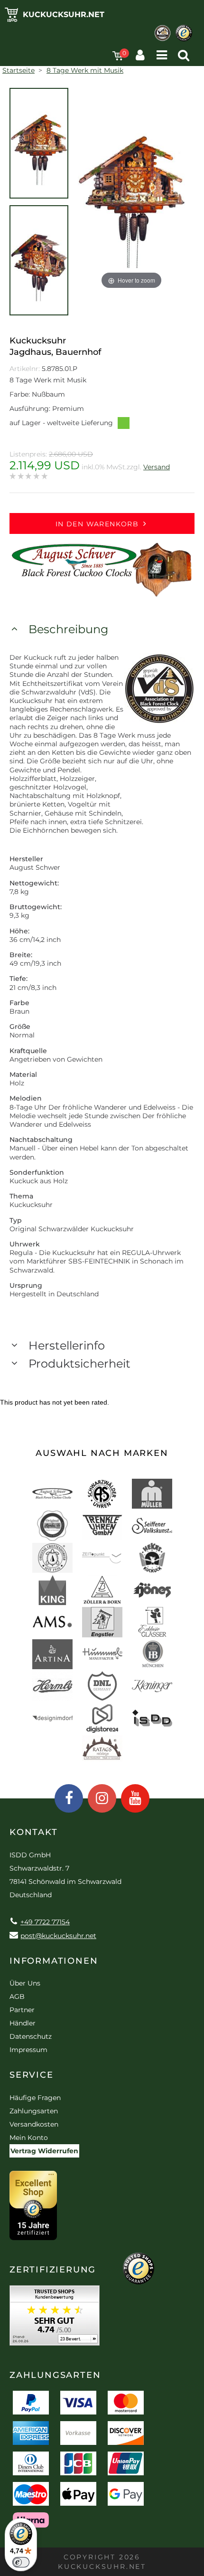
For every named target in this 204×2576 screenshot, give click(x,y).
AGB (17, 1996)
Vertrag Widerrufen (44, 2151)
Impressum (28, 2050)
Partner (22, 2010)
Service (32, 2075)
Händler (23, 2023)
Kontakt (34, 1832)
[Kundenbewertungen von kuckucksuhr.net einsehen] (55, 2319)
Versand (157, 467)
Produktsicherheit (79, 1364)
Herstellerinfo (67, 1345)
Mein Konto (29, 2138)
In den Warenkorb (97, 524)
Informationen (54, 1961)
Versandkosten (34, 2124)
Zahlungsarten (34, 2111)
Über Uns (25, 1983)
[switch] (21, 2562)
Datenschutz (31, 2036)
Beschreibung (68, 629)
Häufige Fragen (35, 2098)
